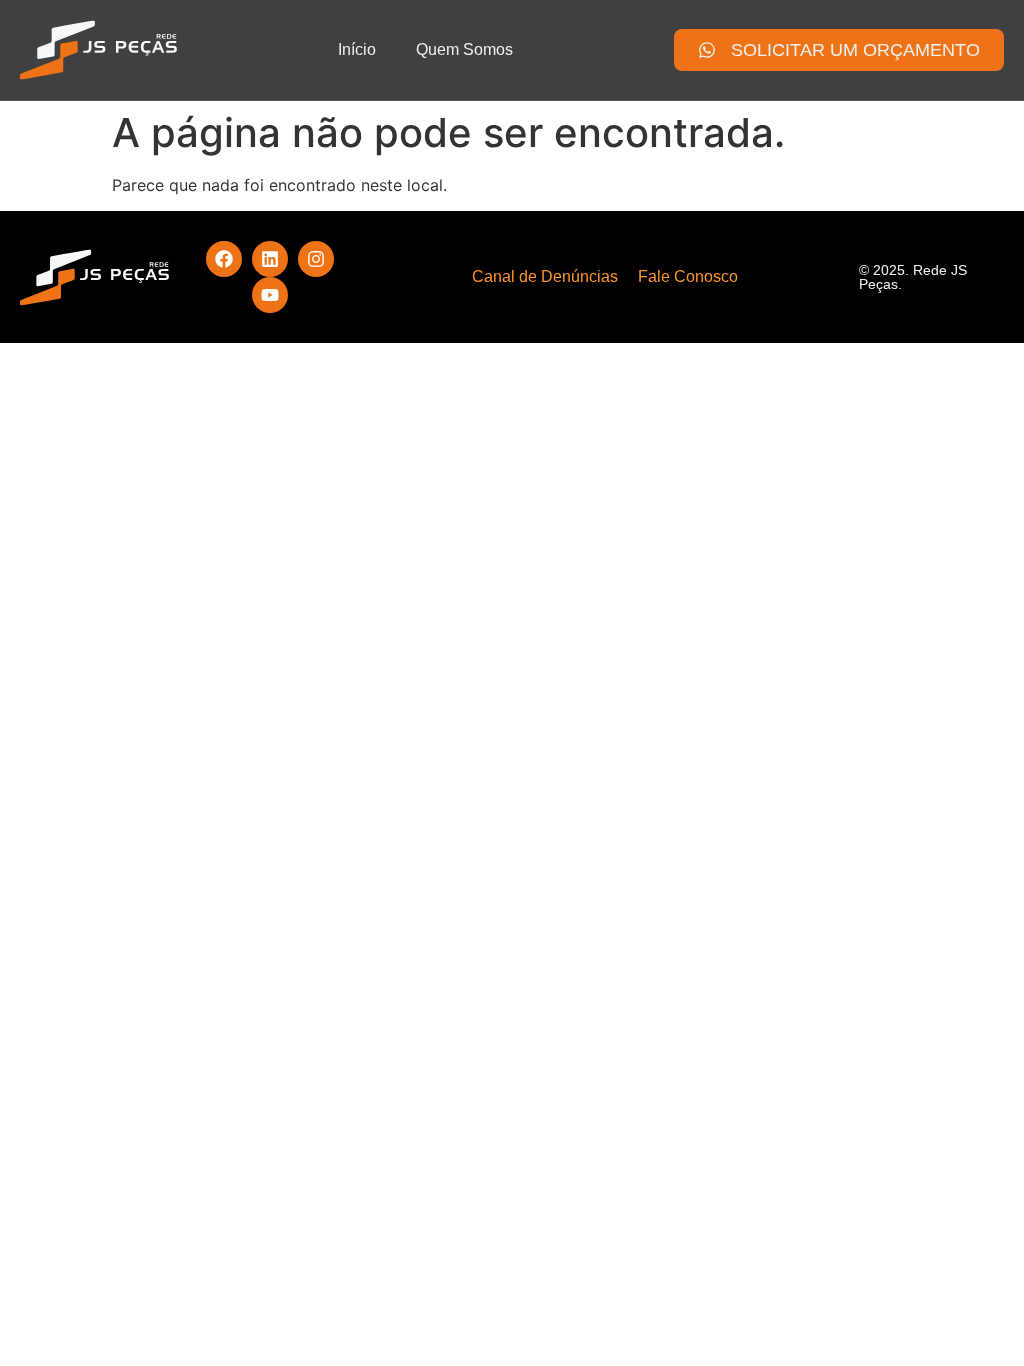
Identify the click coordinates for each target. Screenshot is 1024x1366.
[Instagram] (316, 259)
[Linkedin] (270, 259)
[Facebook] (224, 259)
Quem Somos (464, 49)
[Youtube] (270, 295)
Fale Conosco (688, 276)
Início (357, 49)
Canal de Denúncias (545, 276)
